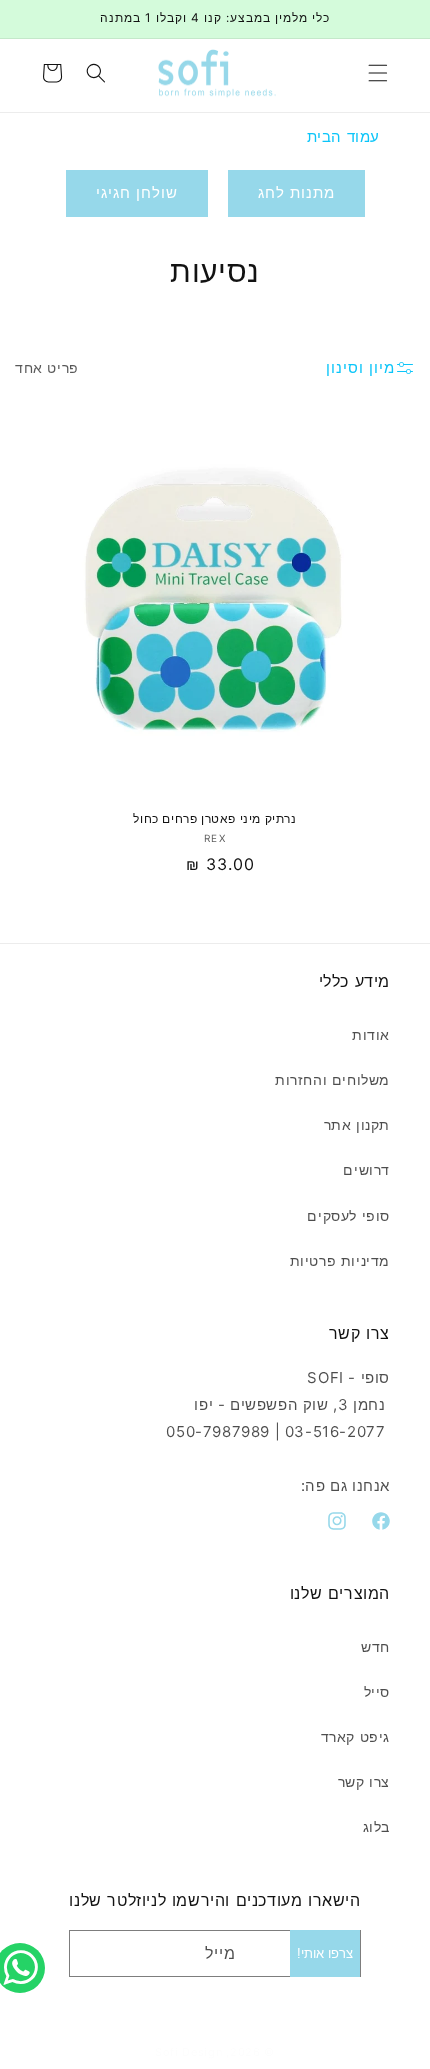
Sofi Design (189, 2052)
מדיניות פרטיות (340, 1260)
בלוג (376, 1826)
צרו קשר (364, 1781)
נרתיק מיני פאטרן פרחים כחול (214, 818)
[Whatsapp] (25, 1946)
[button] (378, 73)
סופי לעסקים (348, 1215)
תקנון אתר (357, 1124)
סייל (377, 1691)
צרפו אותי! (325, 1953)
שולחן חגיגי (137, 192)
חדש (375, 1646)
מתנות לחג (296, 192)
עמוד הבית (343, 136)
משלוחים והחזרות (332, 1079)
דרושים (366, 1169)
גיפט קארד (355, 1736)
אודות (371, 1034)
